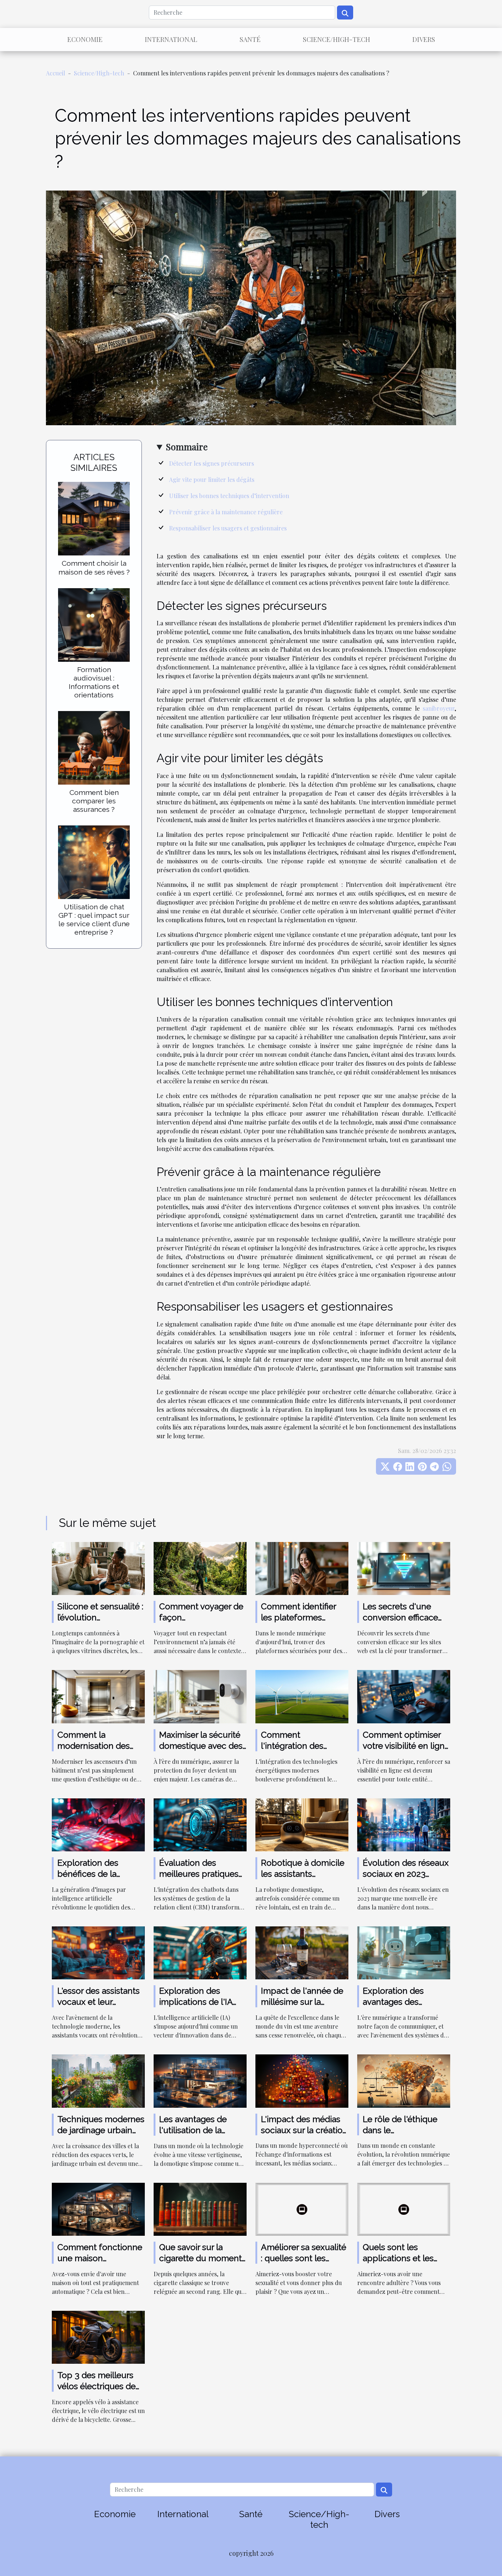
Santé (250, 39)
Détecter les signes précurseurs (211, 463)
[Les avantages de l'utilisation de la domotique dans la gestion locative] (200, 2080)
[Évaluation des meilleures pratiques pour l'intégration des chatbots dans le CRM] (200, 1824)
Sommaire (187, 447)
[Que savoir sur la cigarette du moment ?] (200, 2208)
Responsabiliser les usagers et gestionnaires (228, 528)
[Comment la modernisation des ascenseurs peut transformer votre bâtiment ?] (98, 1696)
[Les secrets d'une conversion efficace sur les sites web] (404, 1568)
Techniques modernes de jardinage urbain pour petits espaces (101, 2130)
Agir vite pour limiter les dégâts (212, 479)
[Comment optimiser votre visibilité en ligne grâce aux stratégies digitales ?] (404, 1696)
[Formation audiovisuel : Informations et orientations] (94, 624)
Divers (424, 39)
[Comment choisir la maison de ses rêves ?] (94, 518)
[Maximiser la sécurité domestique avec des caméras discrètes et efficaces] (200, 1696)
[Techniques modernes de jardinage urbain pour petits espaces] (98, 2080)
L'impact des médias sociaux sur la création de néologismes (304, 2130)
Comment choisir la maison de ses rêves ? (94, 567)
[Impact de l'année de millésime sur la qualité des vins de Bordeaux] (302, 1952)
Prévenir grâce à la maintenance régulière (226, 512)
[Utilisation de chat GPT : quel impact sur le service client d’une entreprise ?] (94, 861)
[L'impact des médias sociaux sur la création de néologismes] (302, 2080)
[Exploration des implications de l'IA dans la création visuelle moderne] (200, 1952)
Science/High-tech (336, 39)
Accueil (55, 73)
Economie (85, 39)
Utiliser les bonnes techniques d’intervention (229, 496)
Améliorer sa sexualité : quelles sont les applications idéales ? (304, 2258)
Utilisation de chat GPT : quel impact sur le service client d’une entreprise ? (94, 919)
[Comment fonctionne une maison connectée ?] (98, 2208)
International (171, 39)
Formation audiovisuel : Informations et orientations (94, 682)
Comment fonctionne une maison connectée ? (100, 2258)
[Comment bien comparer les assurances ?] (94, 747)
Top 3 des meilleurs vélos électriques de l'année (96, 2386)
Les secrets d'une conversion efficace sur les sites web (400, 1617)
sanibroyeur (439, 708)
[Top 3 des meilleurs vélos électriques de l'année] (98, 2336)
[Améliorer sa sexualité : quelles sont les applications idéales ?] (302, 2208)
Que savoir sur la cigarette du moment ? (200, 2258)
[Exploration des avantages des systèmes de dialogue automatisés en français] (404, 1952)
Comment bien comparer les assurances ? (94, 801)
